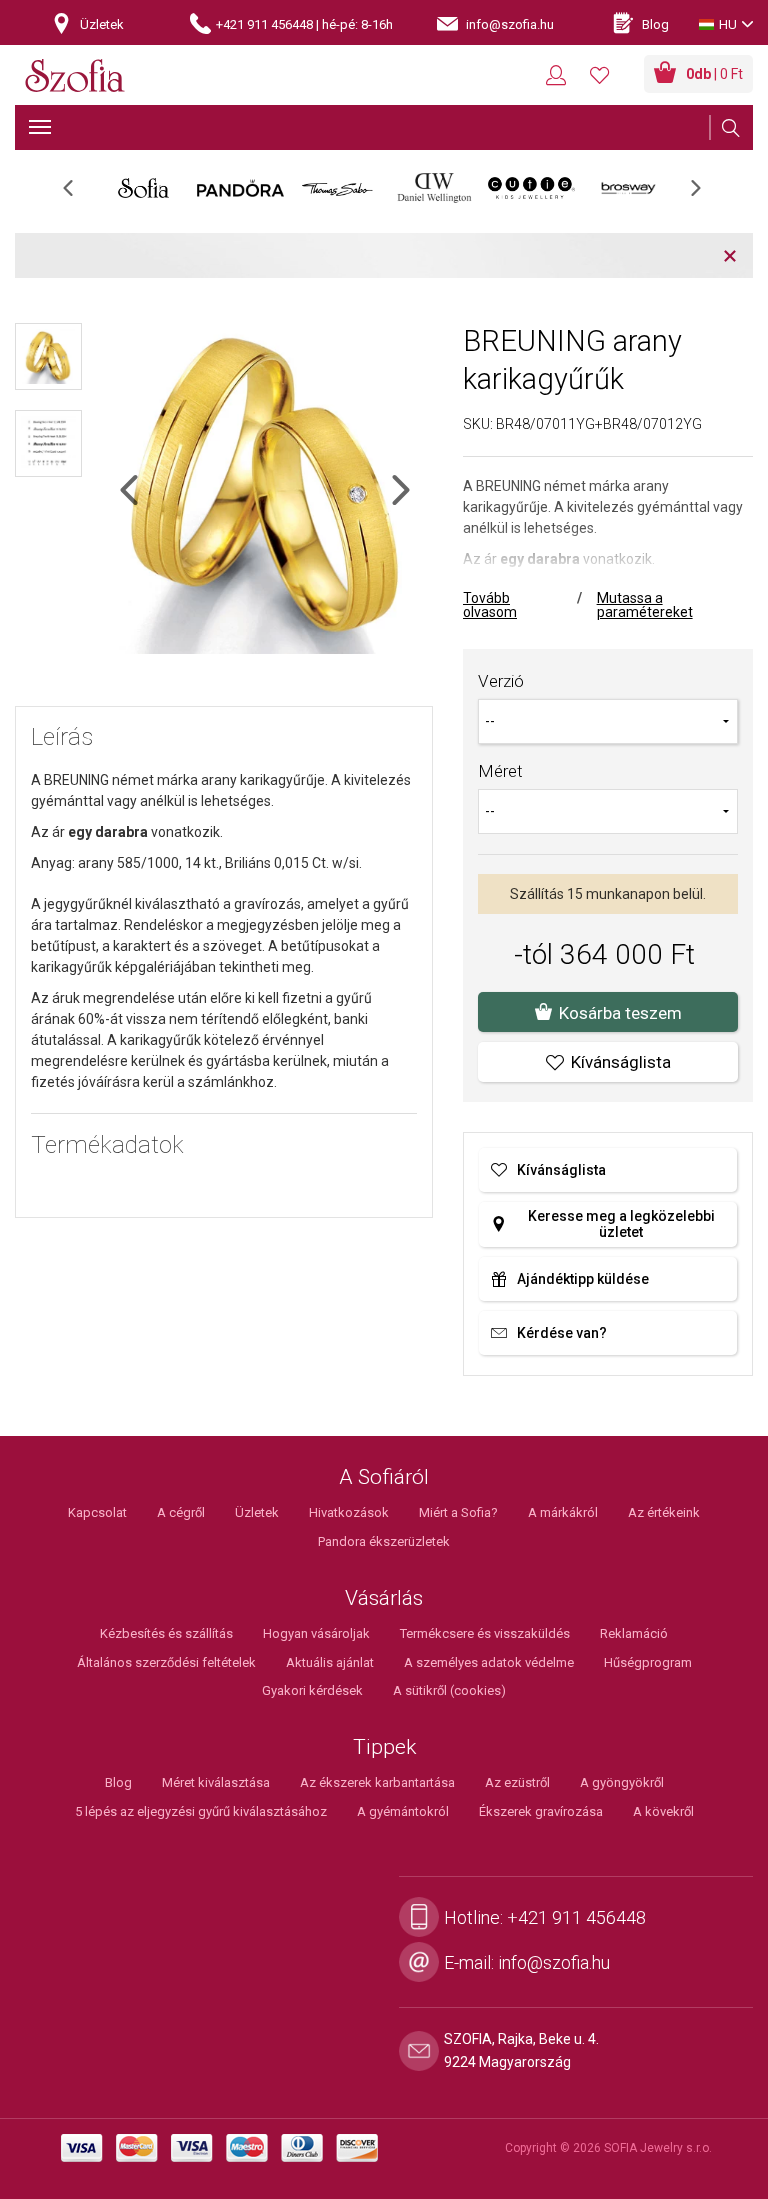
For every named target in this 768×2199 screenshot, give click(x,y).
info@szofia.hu (554, 1962)
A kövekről (663, 1811)
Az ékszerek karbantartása (377, 1782)
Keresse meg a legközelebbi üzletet (621, 1224)
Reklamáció (634, 1633)
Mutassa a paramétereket (645, 605)
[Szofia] (75, 76)
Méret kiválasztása (216, 1782)
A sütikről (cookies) (449, 1690)
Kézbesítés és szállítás (166, 1633)
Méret (500, 771)
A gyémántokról (403, 1811)
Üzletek (257, 1512)
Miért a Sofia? (458, 1512)
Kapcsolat (97, 1512)
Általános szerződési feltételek (166, 1662)
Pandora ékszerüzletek (384, 1541)
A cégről (181, 1512)
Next (706, 194)
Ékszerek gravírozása (541, 1811)
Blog (118, 1782)
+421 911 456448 (576, 1917)
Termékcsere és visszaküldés (485, 1633)
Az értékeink (664, 1512)
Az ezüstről (517, 1782)
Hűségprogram (648, 1662)
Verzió (501, 681)
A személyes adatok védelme (489, 1662)
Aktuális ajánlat (330, 1662)
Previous (78, 194)
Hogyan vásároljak (316, 1633)
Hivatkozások (349, 1512)
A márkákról (563, 1512)
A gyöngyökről (622, 1782)
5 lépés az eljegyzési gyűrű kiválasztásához (201, 1811)
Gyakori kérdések (312, 1690)
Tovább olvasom (490, 605)
